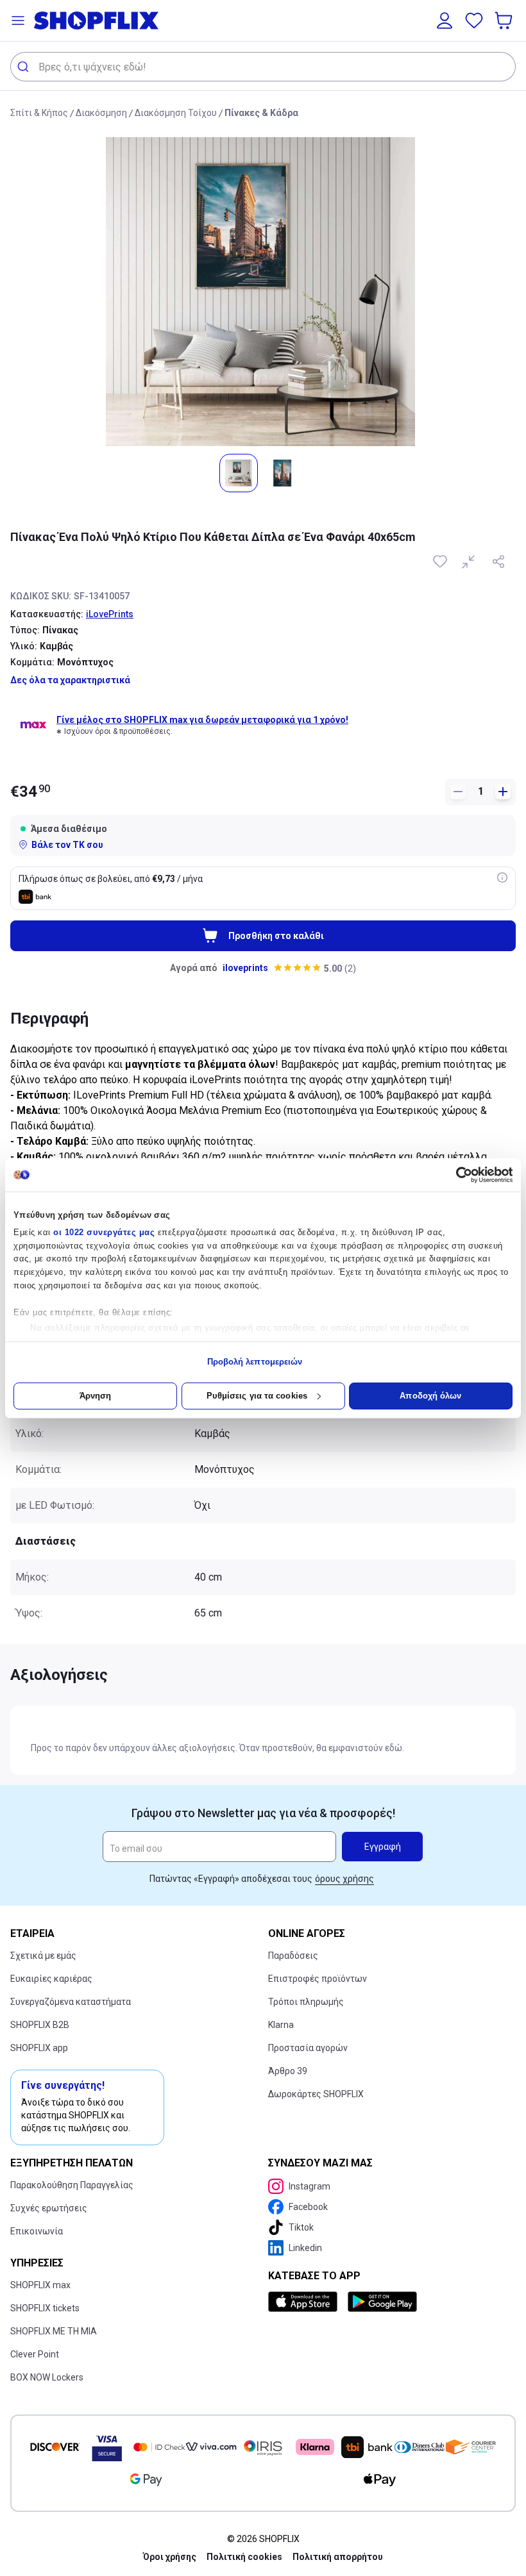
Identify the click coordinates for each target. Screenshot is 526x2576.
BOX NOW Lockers (47, 2377)
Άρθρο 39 (288, 2071)
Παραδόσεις (293, 1956)
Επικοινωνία (37, 2231)
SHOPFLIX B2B (40, 2025)
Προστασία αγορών (308, 2048)
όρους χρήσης (344, 1879)
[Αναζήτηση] (25, 67)
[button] (18, 21)
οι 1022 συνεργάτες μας (104, 1232)
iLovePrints (110, 614)
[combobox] (263, 67)
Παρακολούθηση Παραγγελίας (72, 2185)
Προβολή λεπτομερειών (255, 1362)
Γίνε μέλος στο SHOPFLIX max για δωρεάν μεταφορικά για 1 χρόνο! (202, 720)
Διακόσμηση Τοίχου (176, 113)
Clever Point (35, 2354)
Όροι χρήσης (170, 2557)
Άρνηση (96, 1396)
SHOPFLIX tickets (45, 2308)
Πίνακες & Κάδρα (261, 113)
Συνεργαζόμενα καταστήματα (71, 2002)
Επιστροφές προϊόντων (318, 1979)
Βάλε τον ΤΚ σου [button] (67, 845)
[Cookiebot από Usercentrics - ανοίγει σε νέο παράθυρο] (456, 1175)
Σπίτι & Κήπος (39, 113)
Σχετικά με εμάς (43, 1956)
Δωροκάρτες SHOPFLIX (316, 2094)
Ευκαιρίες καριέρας (51, 1979)
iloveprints (245, 968)
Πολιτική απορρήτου (338, 2557)
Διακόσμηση (101, 113)
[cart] (505, 21)
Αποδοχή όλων (430, 1396)
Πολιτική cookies (244, 2557)
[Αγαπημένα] (474, 21)
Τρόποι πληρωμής (306, 2002)
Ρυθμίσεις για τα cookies (257, 1396)
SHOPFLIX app (39, 2048)
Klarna (281, 2025)
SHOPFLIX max (40, 2285)
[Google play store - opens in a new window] (382, 2302)
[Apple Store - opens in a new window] (305, 2302)
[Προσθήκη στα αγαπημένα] (441, 561)
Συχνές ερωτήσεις (49, 2208)
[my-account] (445, 21)
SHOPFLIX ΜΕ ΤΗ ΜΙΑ (54, 2331)
